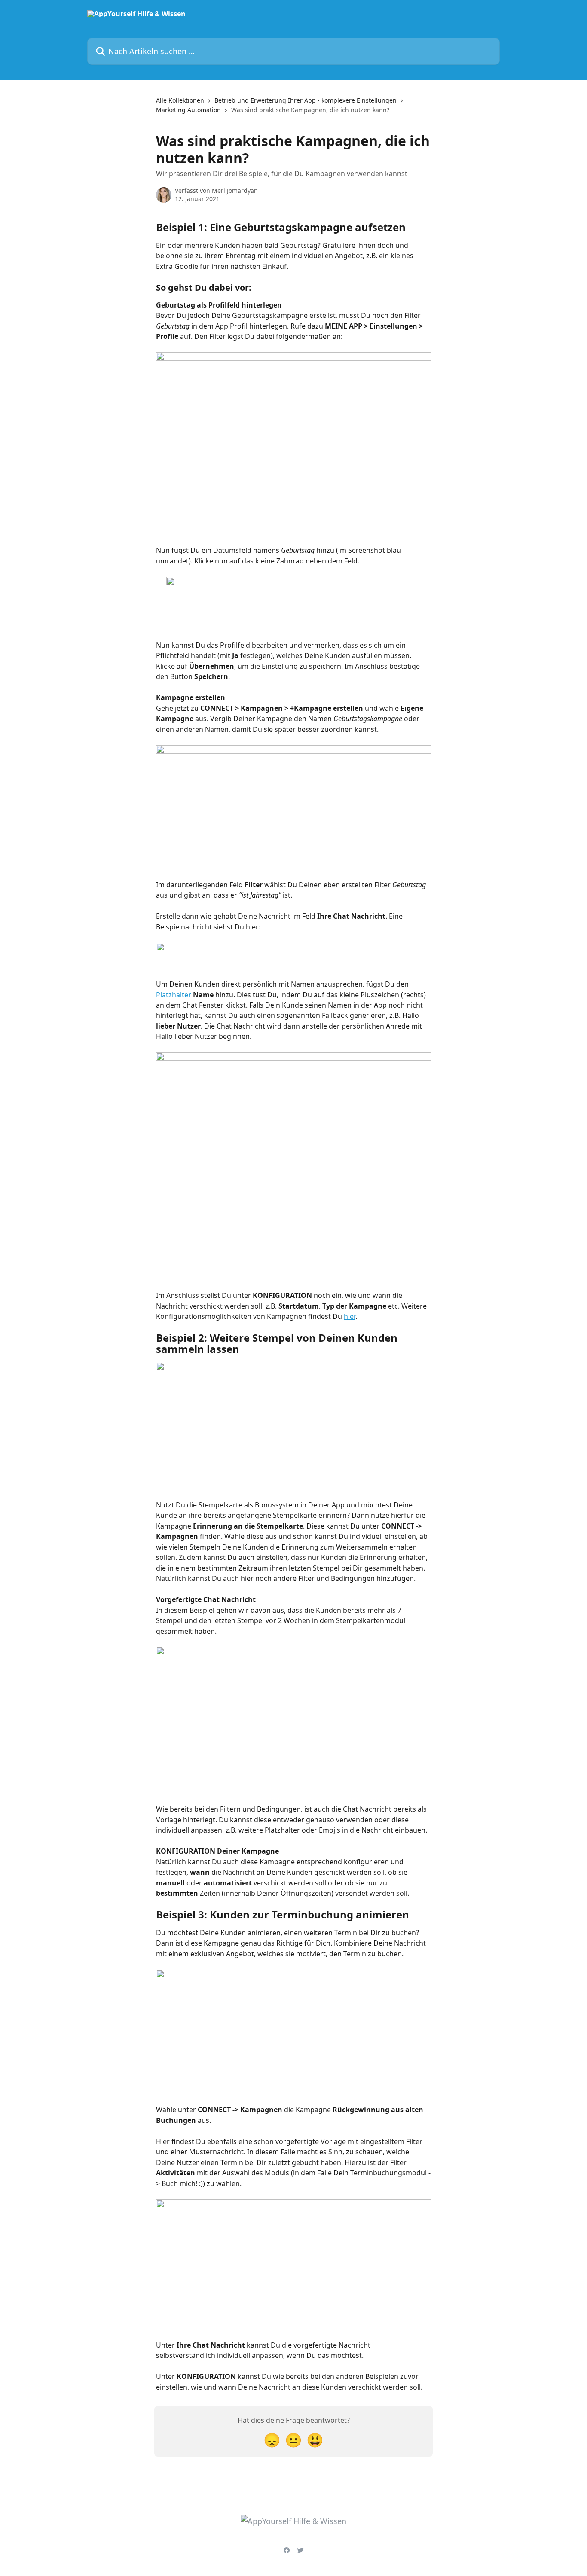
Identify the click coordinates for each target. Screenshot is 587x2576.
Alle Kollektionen (180, 100)
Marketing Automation (188, 110)
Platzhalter (174, 995)
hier (350, 1316)
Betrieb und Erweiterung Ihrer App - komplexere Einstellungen (306, 100)
